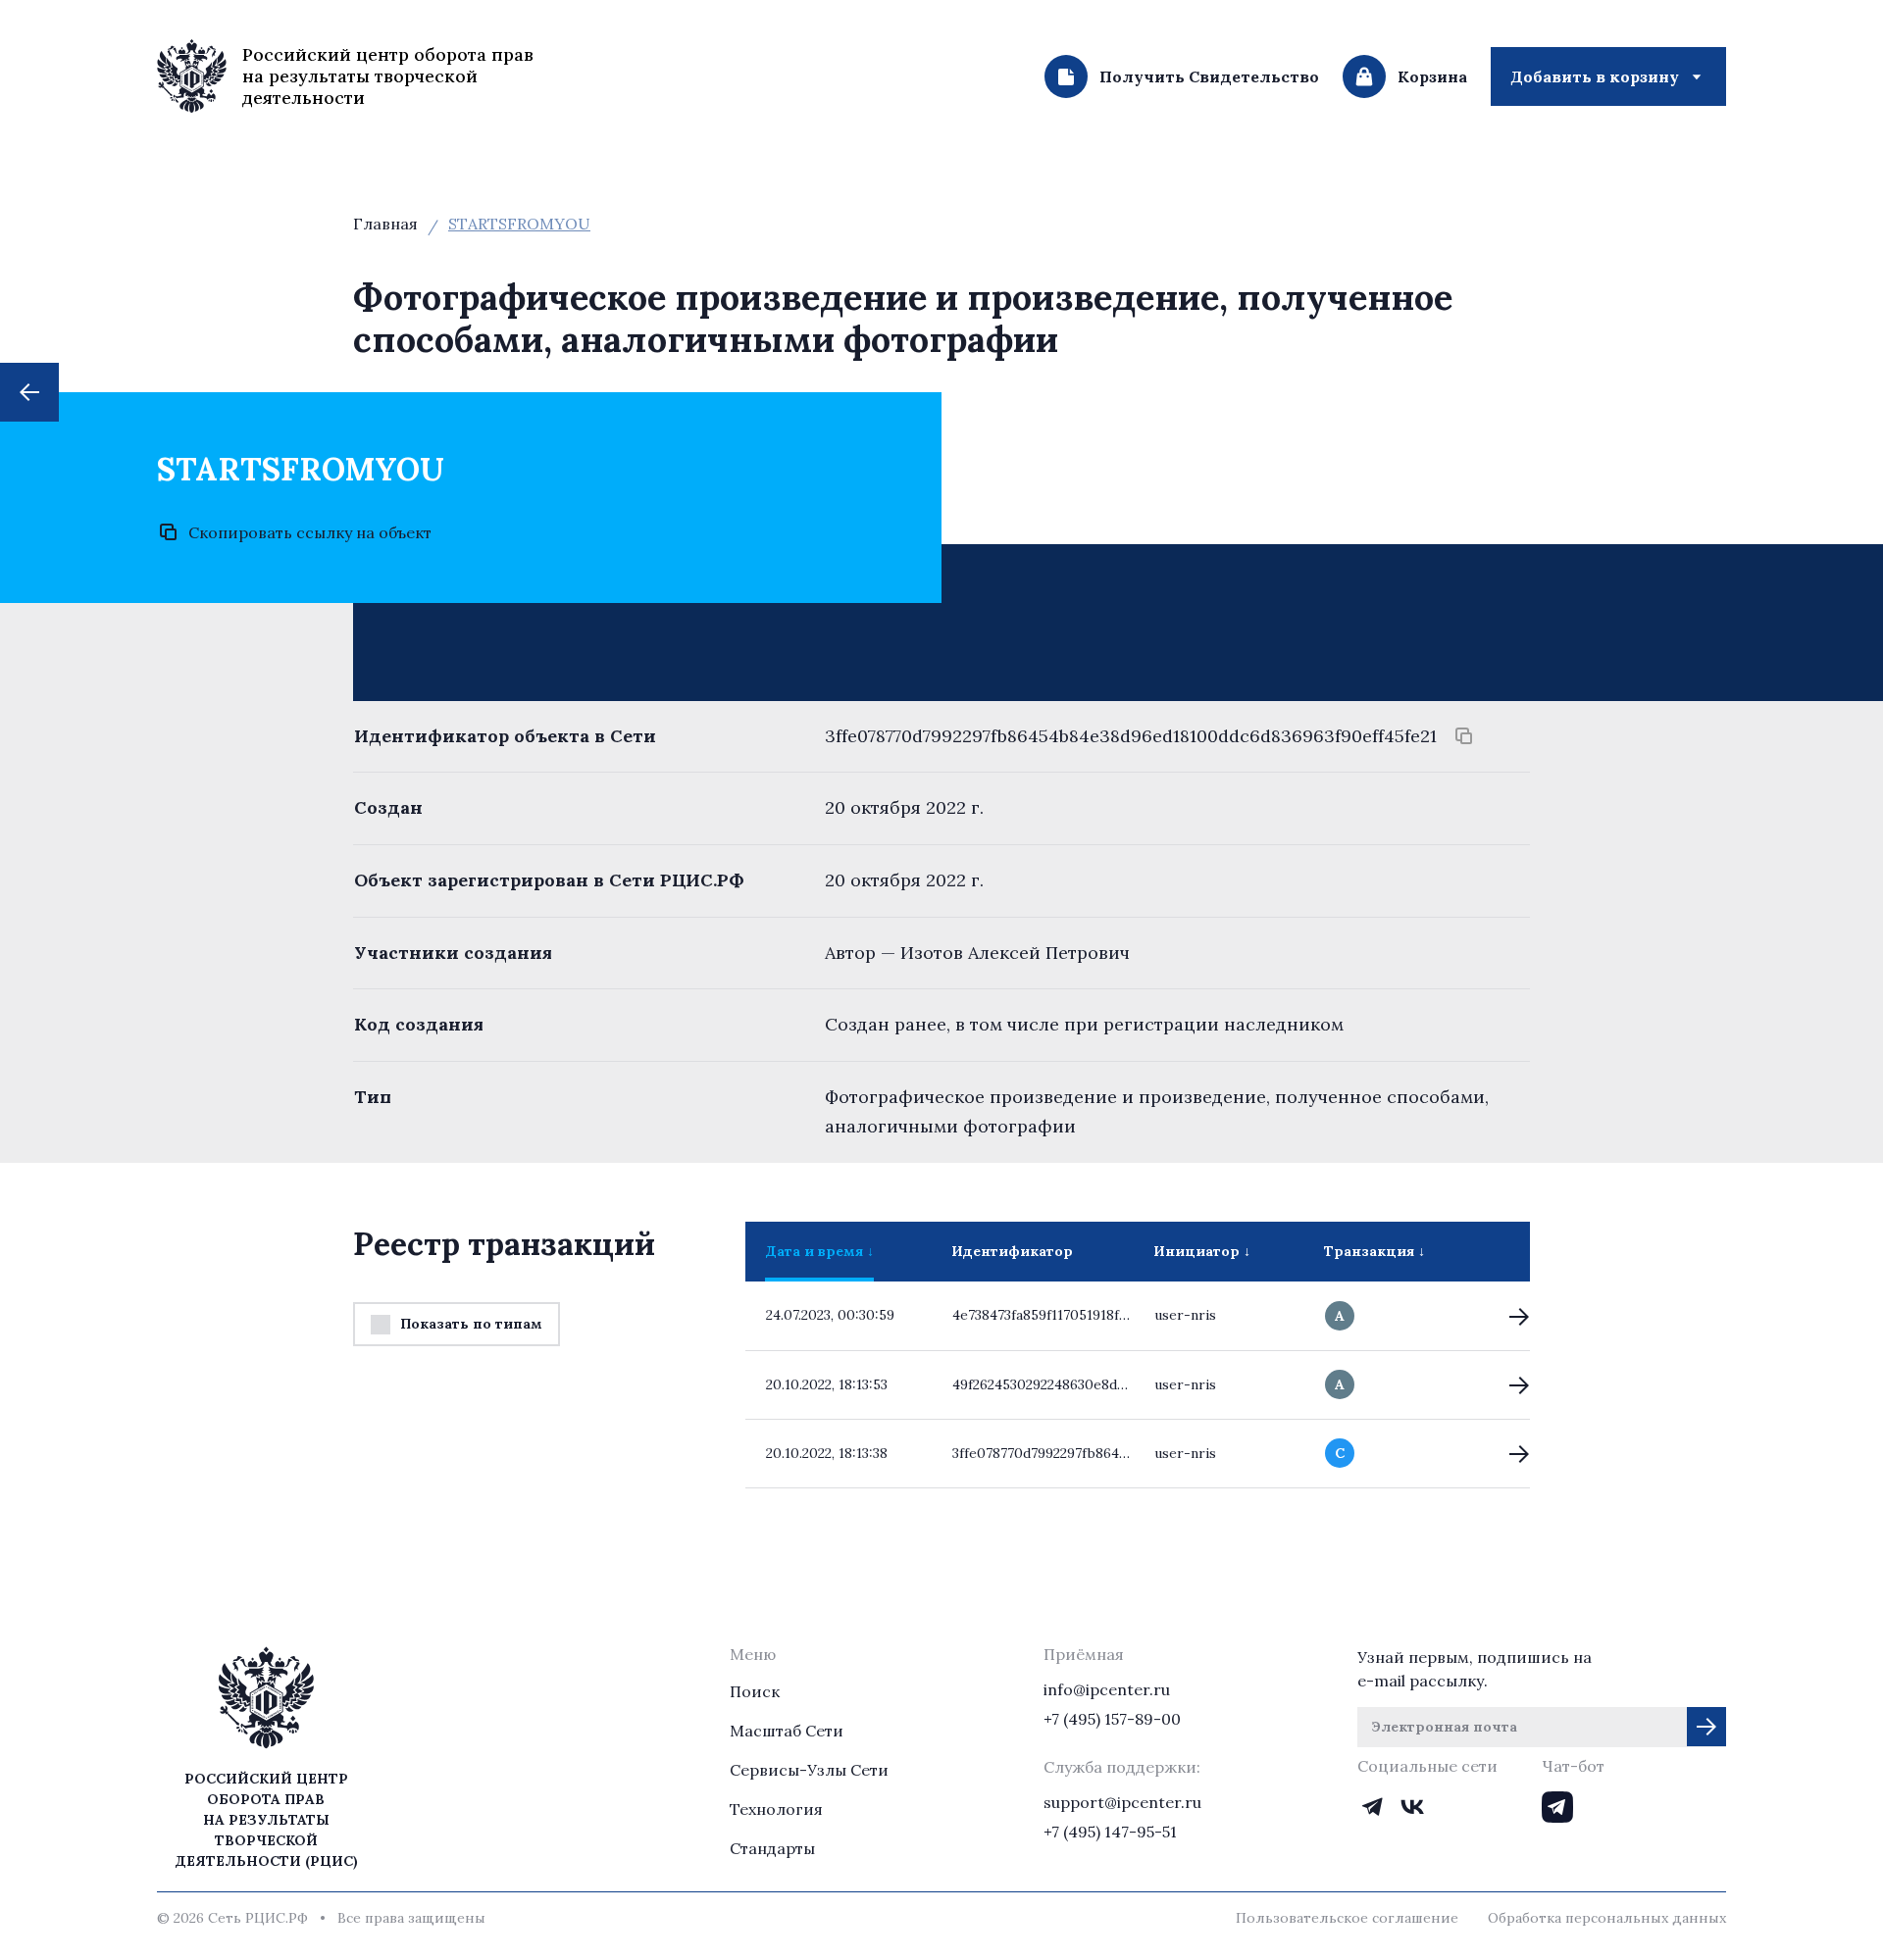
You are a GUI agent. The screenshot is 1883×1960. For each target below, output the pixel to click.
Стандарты (772, 1848)
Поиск (755, 1691)
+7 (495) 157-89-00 (1112, 1719)
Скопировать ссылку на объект (310, 532)
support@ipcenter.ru (1122, 1802)
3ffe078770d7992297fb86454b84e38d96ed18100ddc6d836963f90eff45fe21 (1131, 736)
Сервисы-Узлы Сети (809, 1770)
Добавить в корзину (1595, 76)
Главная (385, 224)
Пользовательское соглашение (1347, 1918)
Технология (776, 1809)
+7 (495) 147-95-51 (1110, 1832)
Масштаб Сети (787, 1731)
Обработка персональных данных (1607, 1918)
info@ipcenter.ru (1107, 1689)
